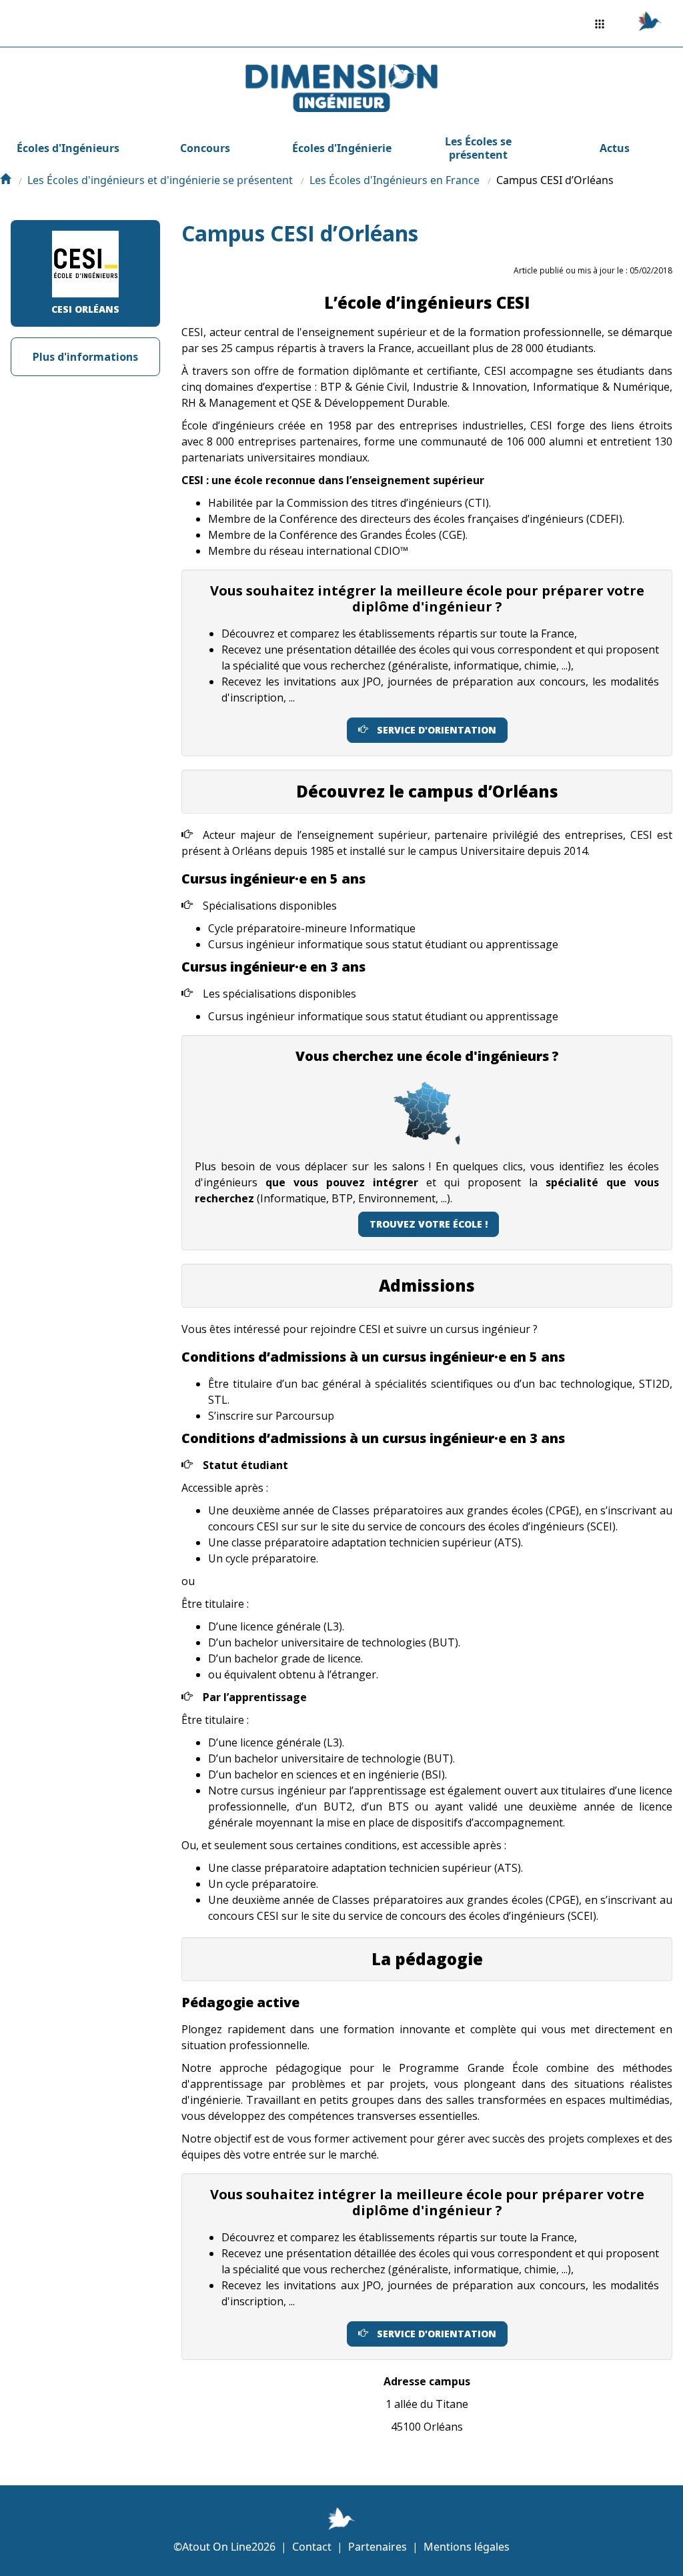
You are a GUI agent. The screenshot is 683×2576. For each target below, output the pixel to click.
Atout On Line (217, 2547)
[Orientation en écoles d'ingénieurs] (5, 180)
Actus (615, 148)
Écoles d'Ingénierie (342, 148)
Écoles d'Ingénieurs (68, 148)
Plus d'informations (85, 357)
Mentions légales (467, 2547)
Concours (205, 148)
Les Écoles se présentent (478, 148)
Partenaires (378, 2547)
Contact (312, 2547)
